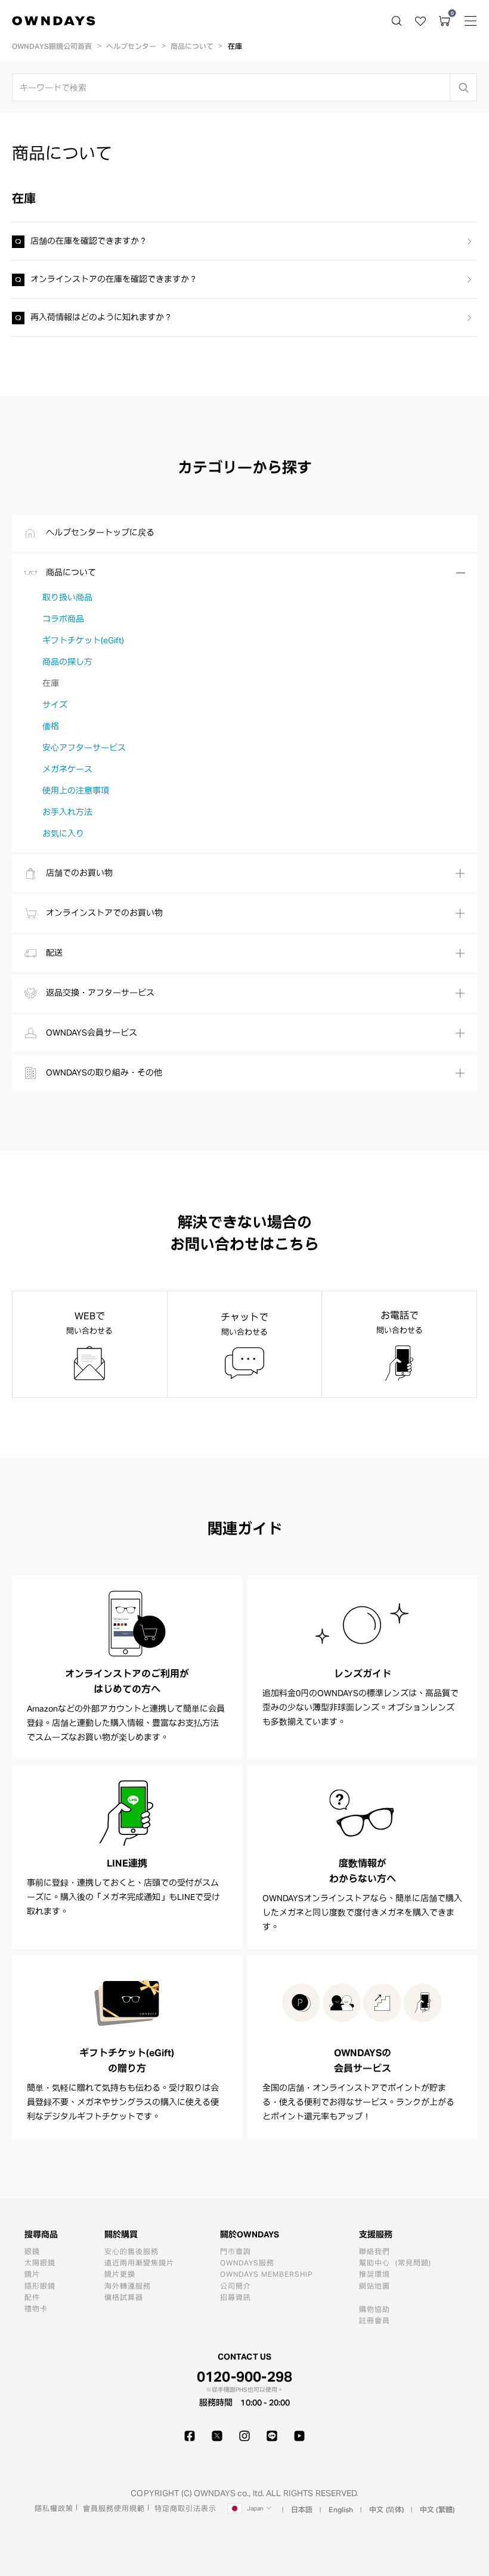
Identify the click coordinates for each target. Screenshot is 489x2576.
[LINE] (272, 2436)
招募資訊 (236, 2297)
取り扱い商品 (67, 597)
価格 (51, 726)
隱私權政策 (54, 2508)
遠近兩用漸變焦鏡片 (139, 2262)
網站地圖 (375, 2286)
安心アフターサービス (84, 748)
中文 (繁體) (437, 2509)
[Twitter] (217, 2436)
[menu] (471, 21)
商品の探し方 (67, 662)
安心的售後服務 (131, 2251)
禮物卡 (36, 2308)
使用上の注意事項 (76, 791)
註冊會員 (375, 2320)
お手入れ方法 (67, 812)
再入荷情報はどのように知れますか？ (101, 317)
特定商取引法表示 (185, 2508)
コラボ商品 (63, 619)
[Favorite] (420, 21)
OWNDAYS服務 (247, 2262)
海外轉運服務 (128, 2286)
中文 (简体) (386, 2509)
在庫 (51, 683)
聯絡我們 (375, 2251)
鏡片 (32, 2274)
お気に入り (63, 833)
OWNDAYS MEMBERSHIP (267, 2274)
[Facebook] (190, 2436)
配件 (32, 2297)
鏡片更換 (120, 2274)
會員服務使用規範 (114, 2508)
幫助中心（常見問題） (398, 2262)
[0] (444, 21)
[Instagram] (244, 2436)
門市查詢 (236, 2251)
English (341, 2509)
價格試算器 (124, 2297)
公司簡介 (236, 2286)
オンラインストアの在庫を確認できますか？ (114, 279)
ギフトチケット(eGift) (83, 640)
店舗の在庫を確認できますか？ (89, 241)
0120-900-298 (245, 2376)
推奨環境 (375, 2274)
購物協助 (375, 2309)
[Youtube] (299, 2436)
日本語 (302, 2509)
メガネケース (67, 769)
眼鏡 (32, 2251)
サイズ (55, 705)
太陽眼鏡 (40, 2262)
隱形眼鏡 (40, 2286)
